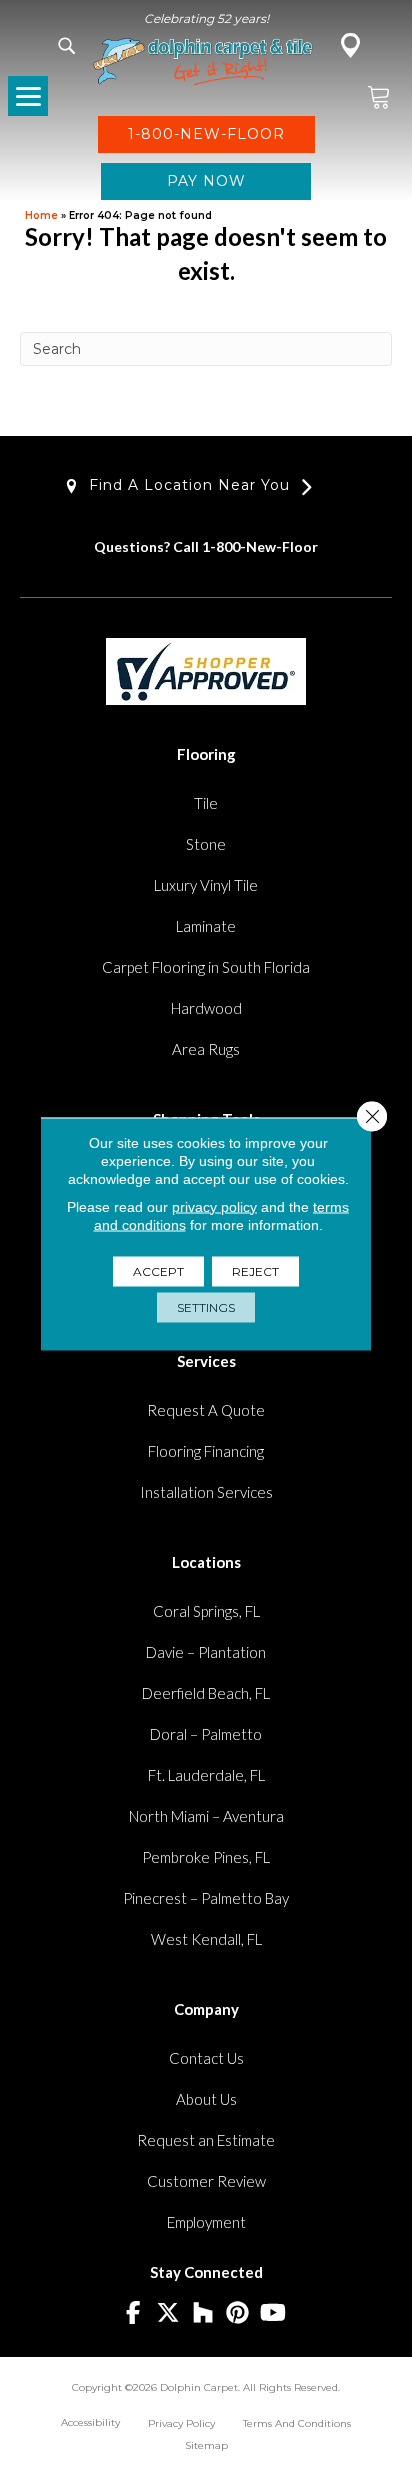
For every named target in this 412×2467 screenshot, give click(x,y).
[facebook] (133, 2313)
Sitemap (206, 2445)
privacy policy (214, 1206)
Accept (158, 1270)
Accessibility (90, 2422)
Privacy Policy (181, 2423)
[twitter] (168, 2313)
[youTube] (273, 2313)
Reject (255, 1270)
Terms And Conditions (297, 2423)
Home (41, 215)
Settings (206, 1306)
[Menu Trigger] (28, 96)
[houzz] (203, 2313)
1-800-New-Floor (260, 546)
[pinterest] (238, 2313)
